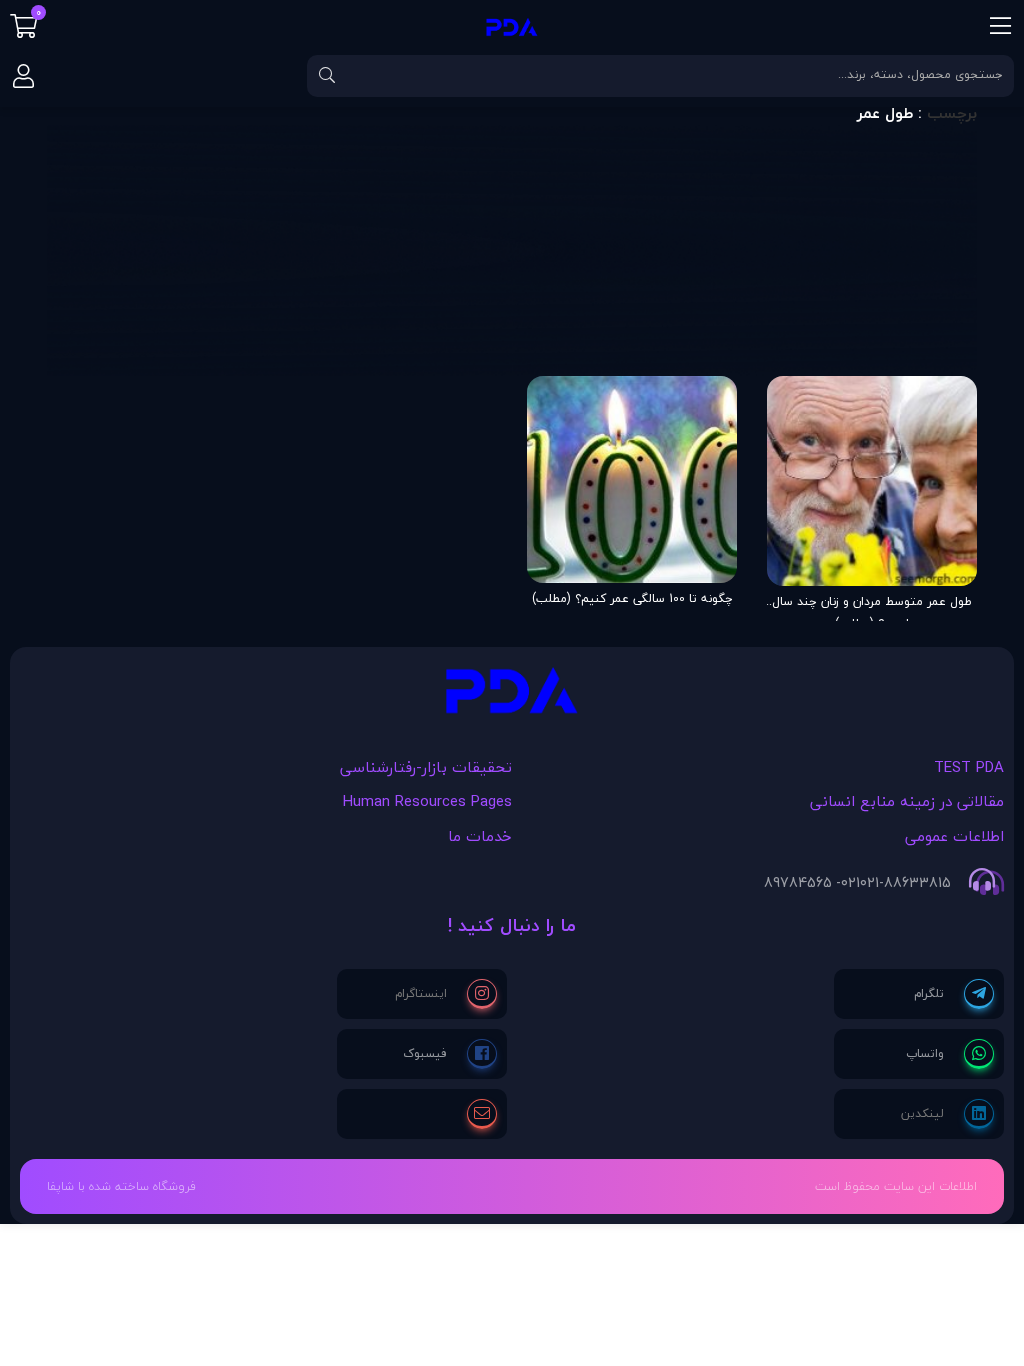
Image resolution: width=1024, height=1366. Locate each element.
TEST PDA (969, 767)
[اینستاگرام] (446, 994)
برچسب (952, 113)
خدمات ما (480, 836)
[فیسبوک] (450, 1054)
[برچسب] (512, 695)
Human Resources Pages (427, 801)
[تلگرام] (954, 994)
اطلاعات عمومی (954, 836)
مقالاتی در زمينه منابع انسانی (907, 801)
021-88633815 (905, 883)
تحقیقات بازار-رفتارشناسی (426, 767)
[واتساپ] (950, 1054)
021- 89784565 (812, 883)
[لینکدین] (947, 1114)
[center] (327, 76)
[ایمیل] (482, 1114)
